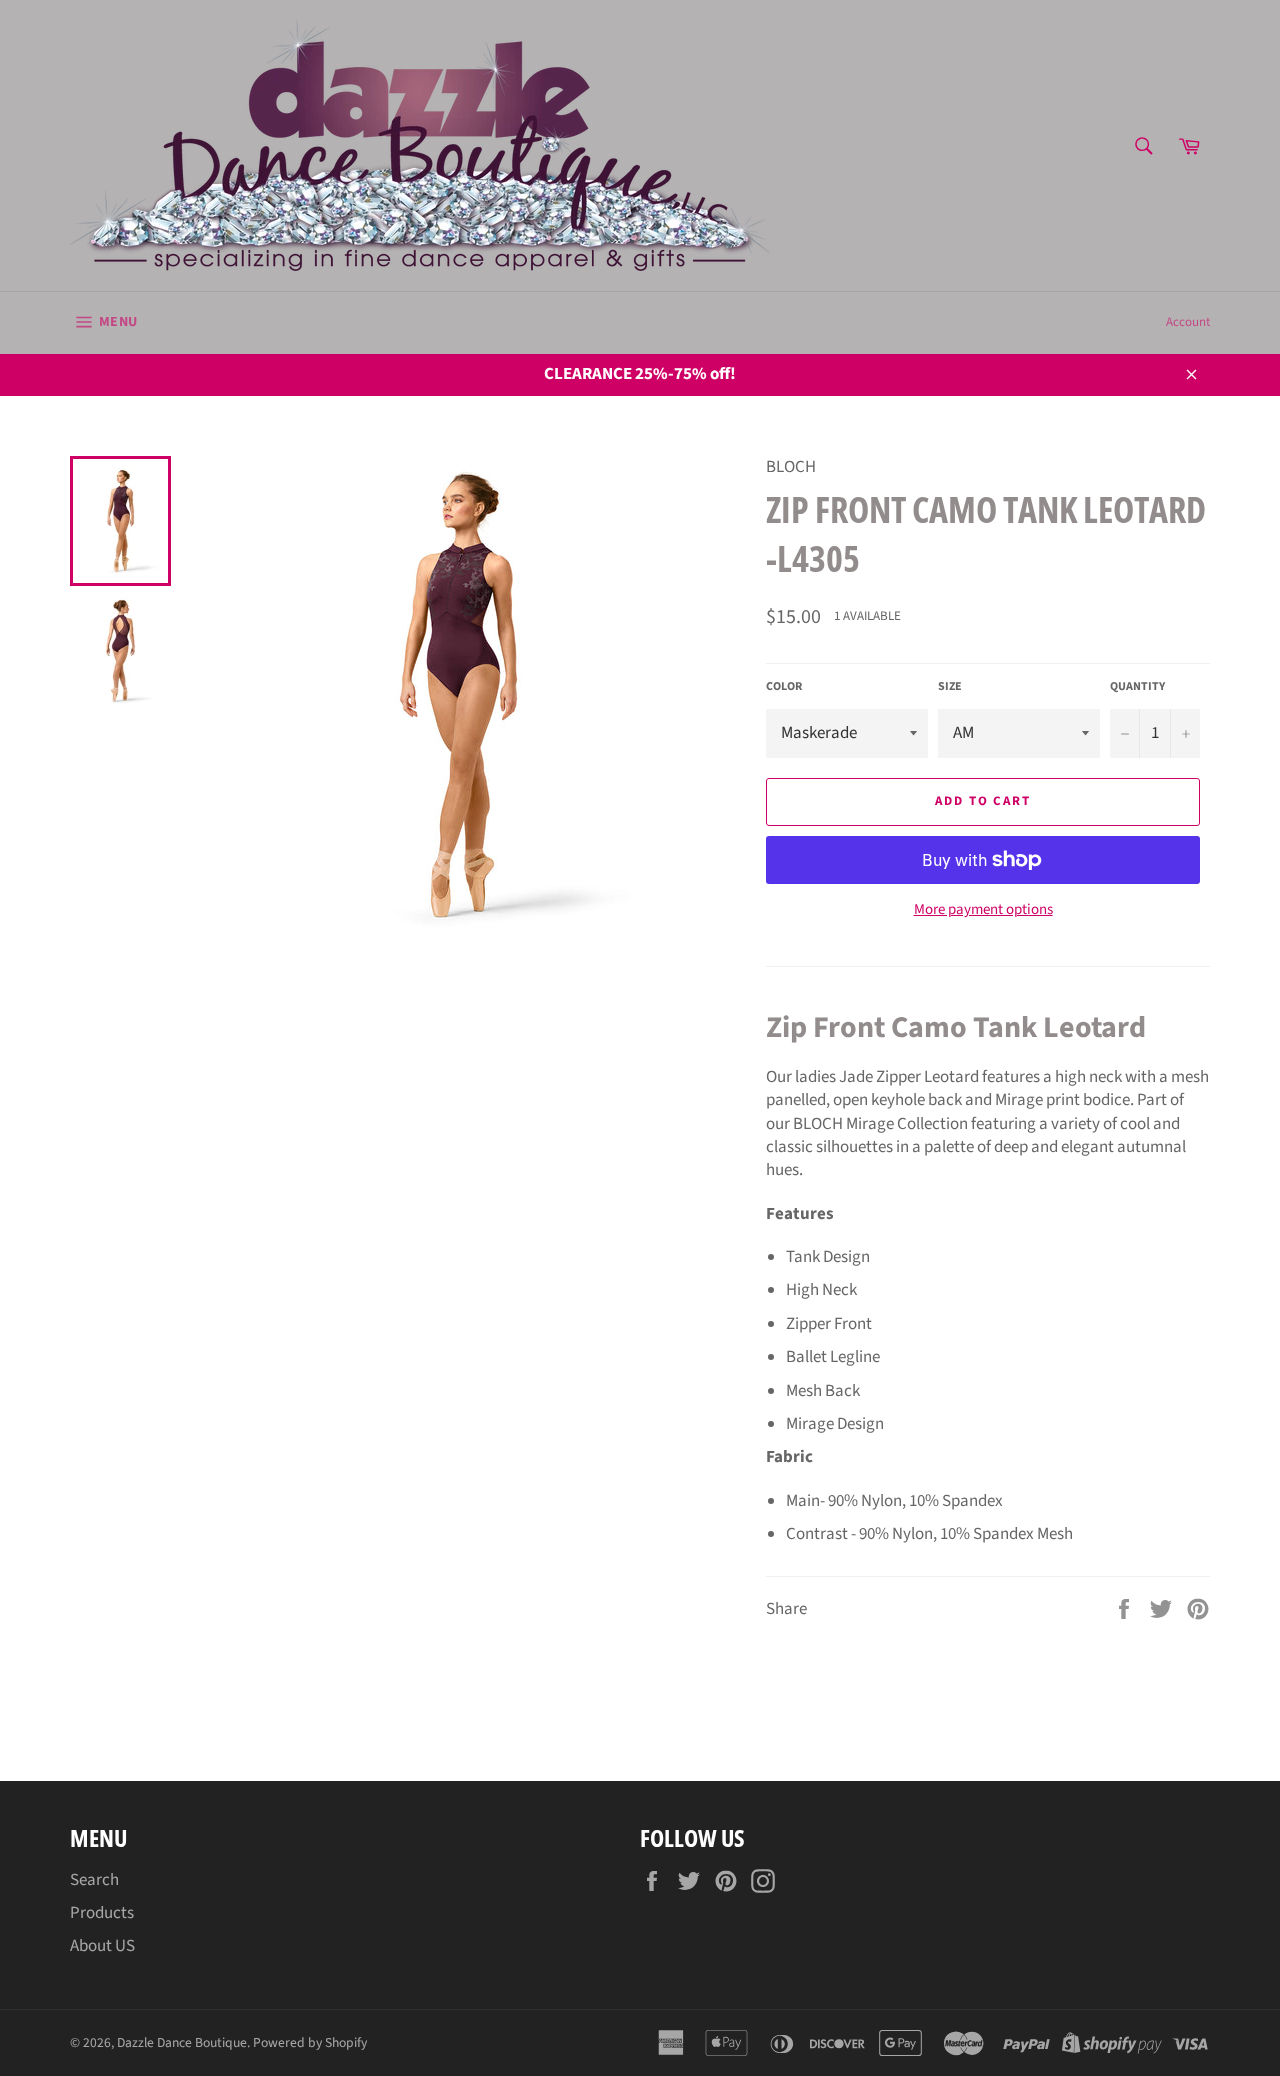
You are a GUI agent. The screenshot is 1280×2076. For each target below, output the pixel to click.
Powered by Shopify (310, 2042)
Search (94, 1880)
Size (950, 687)
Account (1188, 322)
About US (102, 1946)
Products (102, 1913)
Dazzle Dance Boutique (182, 2042)
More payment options (983, 910)
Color (784, 687)
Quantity (1137, 687)
